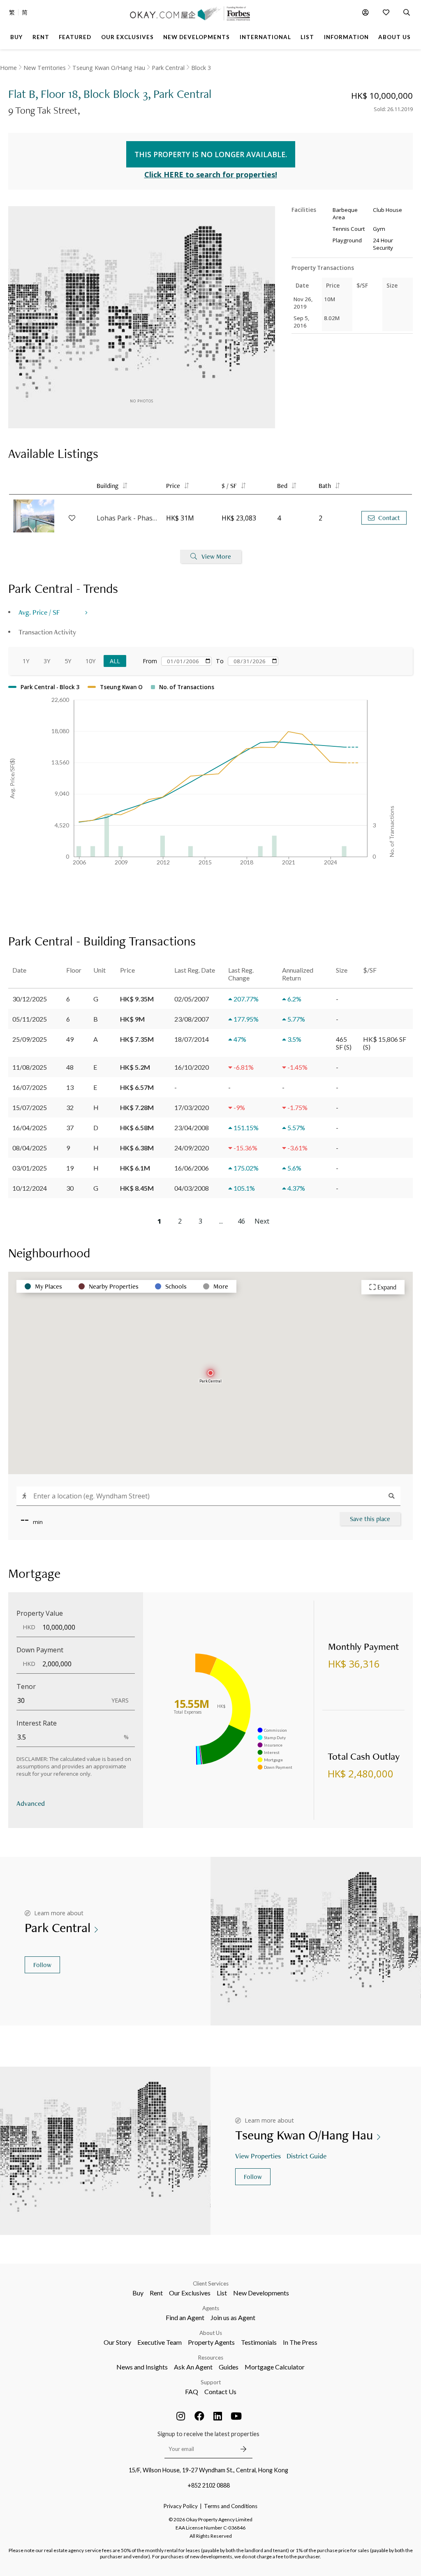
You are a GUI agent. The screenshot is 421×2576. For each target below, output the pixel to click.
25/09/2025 (30, 1039)
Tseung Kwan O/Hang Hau (109, 68)
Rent (156, 2293)
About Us (211, 2333)
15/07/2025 (30, 1107)
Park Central (168, 68)
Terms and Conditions (231, 2506)
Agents (211, 2308)
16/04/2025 (30, 1128)
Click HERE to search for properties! (211, 174)
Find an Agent (185, 2317)
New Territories (45, 68)
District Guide (306, 2156)
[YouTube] (236, 2416)
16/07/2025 (30, 1087)
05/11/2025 (30, 1019)
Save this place (370, 1519)
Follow (42, 1965)
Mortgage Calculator (275, 2367)
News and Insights (142, 2367)
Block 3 (201, 68)
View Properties (258, 2156)
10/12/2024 (30, 1188)
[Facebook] (199, 2416)
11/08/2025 (30, 1067)
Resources (211, 2358)
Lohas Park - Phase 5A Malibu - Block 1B (127, 518)
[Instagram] (181, 2416)
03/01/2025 (30, 1168)
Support (211, 2382)
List (222, 2293)
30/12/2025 (30, 999)
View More (216, 556)
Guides (229, 2367)
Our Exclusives (190, 2293)
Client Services (211, 2283)
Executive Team (160, 2342)
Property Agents (211, 2342)
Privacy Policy (181, 2506)
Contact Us (220, 2391)
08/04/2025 (30, 1148)
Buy (138, 2293)
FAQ (192, 2391)
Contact (389, 518)
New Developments (261, 2293)
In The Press (300, 2342)
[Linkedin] (218, 2416)
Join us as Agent (233, 2317)
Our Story (117, 2342)
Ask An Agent (193, 2367)
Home (8, 68)
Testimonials (259, 2342)
